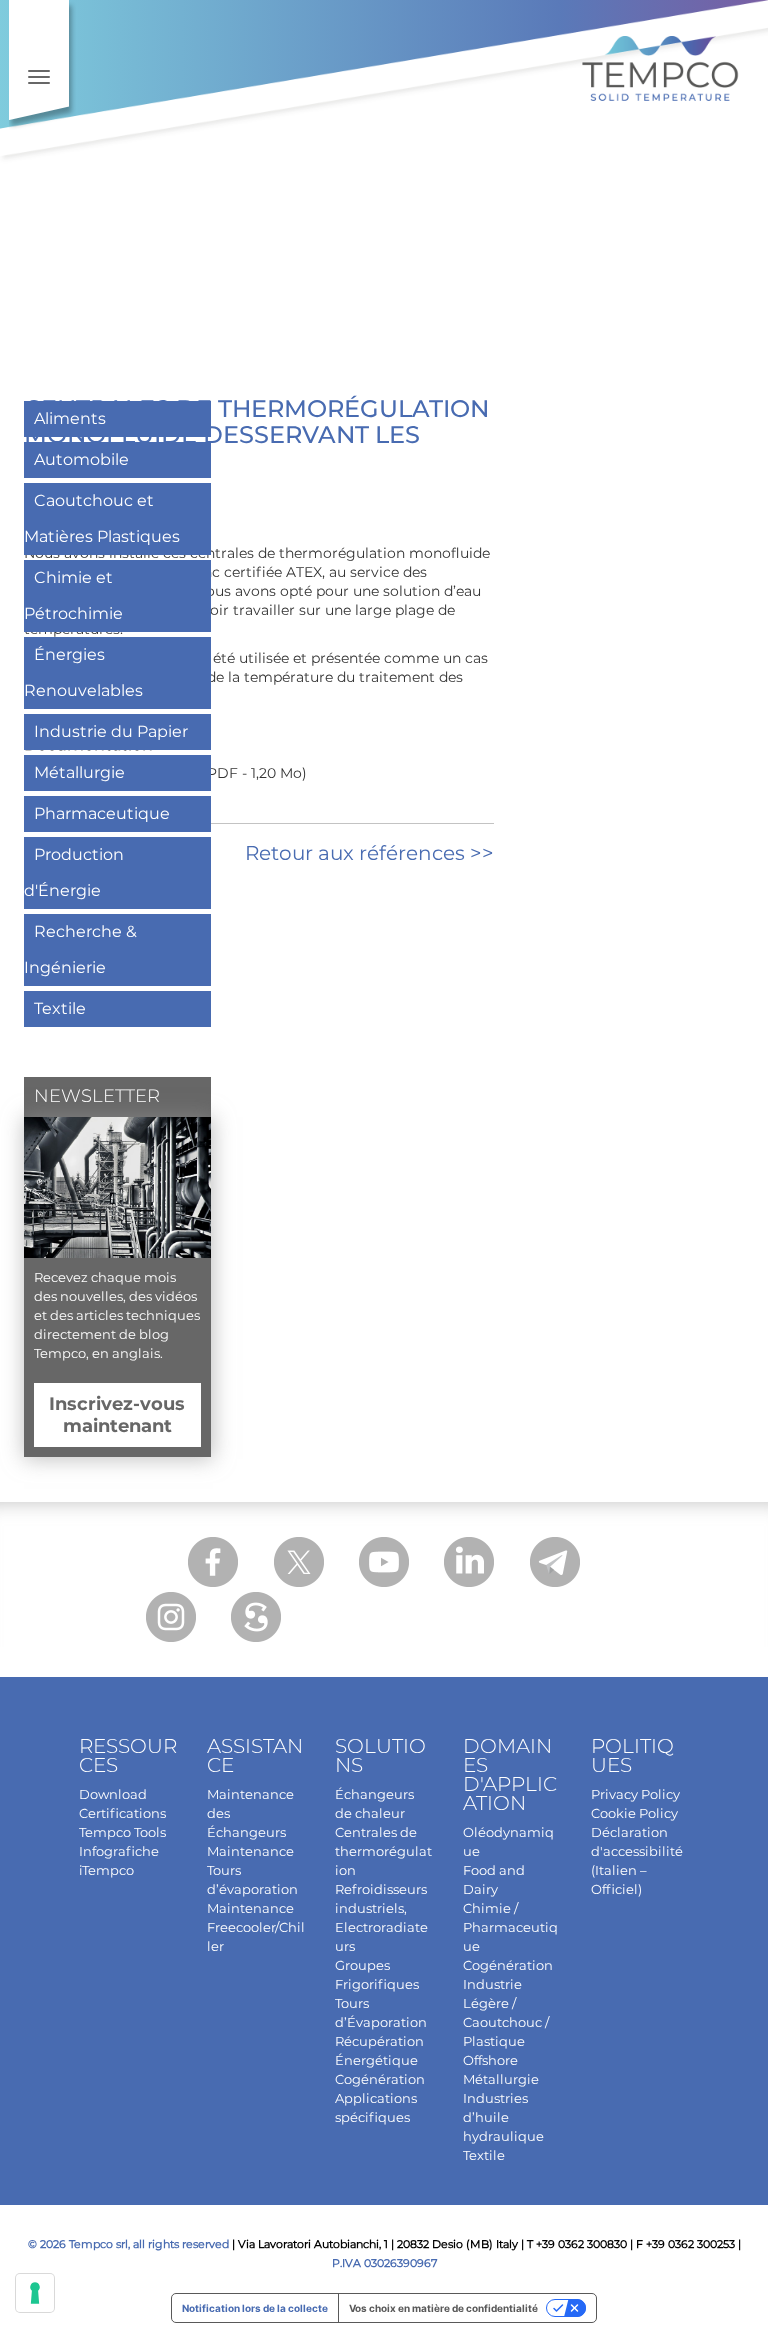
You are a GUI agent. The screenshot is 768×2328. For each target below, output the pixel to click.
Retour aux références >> (369, 853)
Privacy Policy (635, 1794)
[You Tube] (384, 1562)
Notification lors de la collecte (255, 2308)
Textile (60, 1008)
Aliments (70, 418)
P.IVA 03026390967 (384, 2263)
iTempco (106, 1870)
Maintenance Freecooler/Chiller (256, 1927)
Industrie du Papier (111, 731)
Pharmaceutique (102, 813)
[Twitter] (299, 1562)
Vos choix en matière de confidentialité (443, 2308)
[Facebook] (213, 1562)
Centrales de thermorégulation (383, 1851)
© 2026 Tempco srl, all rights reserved (128, 2244)
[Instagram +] (171, 1617)
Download (113, 1794)
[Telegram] (555, 1562)
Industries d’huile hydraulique (503, 2117)
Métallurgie (79, 772)
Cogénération (380, 2079)
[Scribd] (256, 1617)
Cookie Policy (634, 1813)
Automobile (81, 459)
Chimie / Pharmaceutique (510, 1927)
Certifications (122, 1813)
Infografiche (119, 1851)
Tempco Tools (122, 1832)
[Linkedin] (469, 1562)
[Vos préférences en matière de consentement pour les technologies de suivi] (35, 2293)
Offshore (490, 2060)
